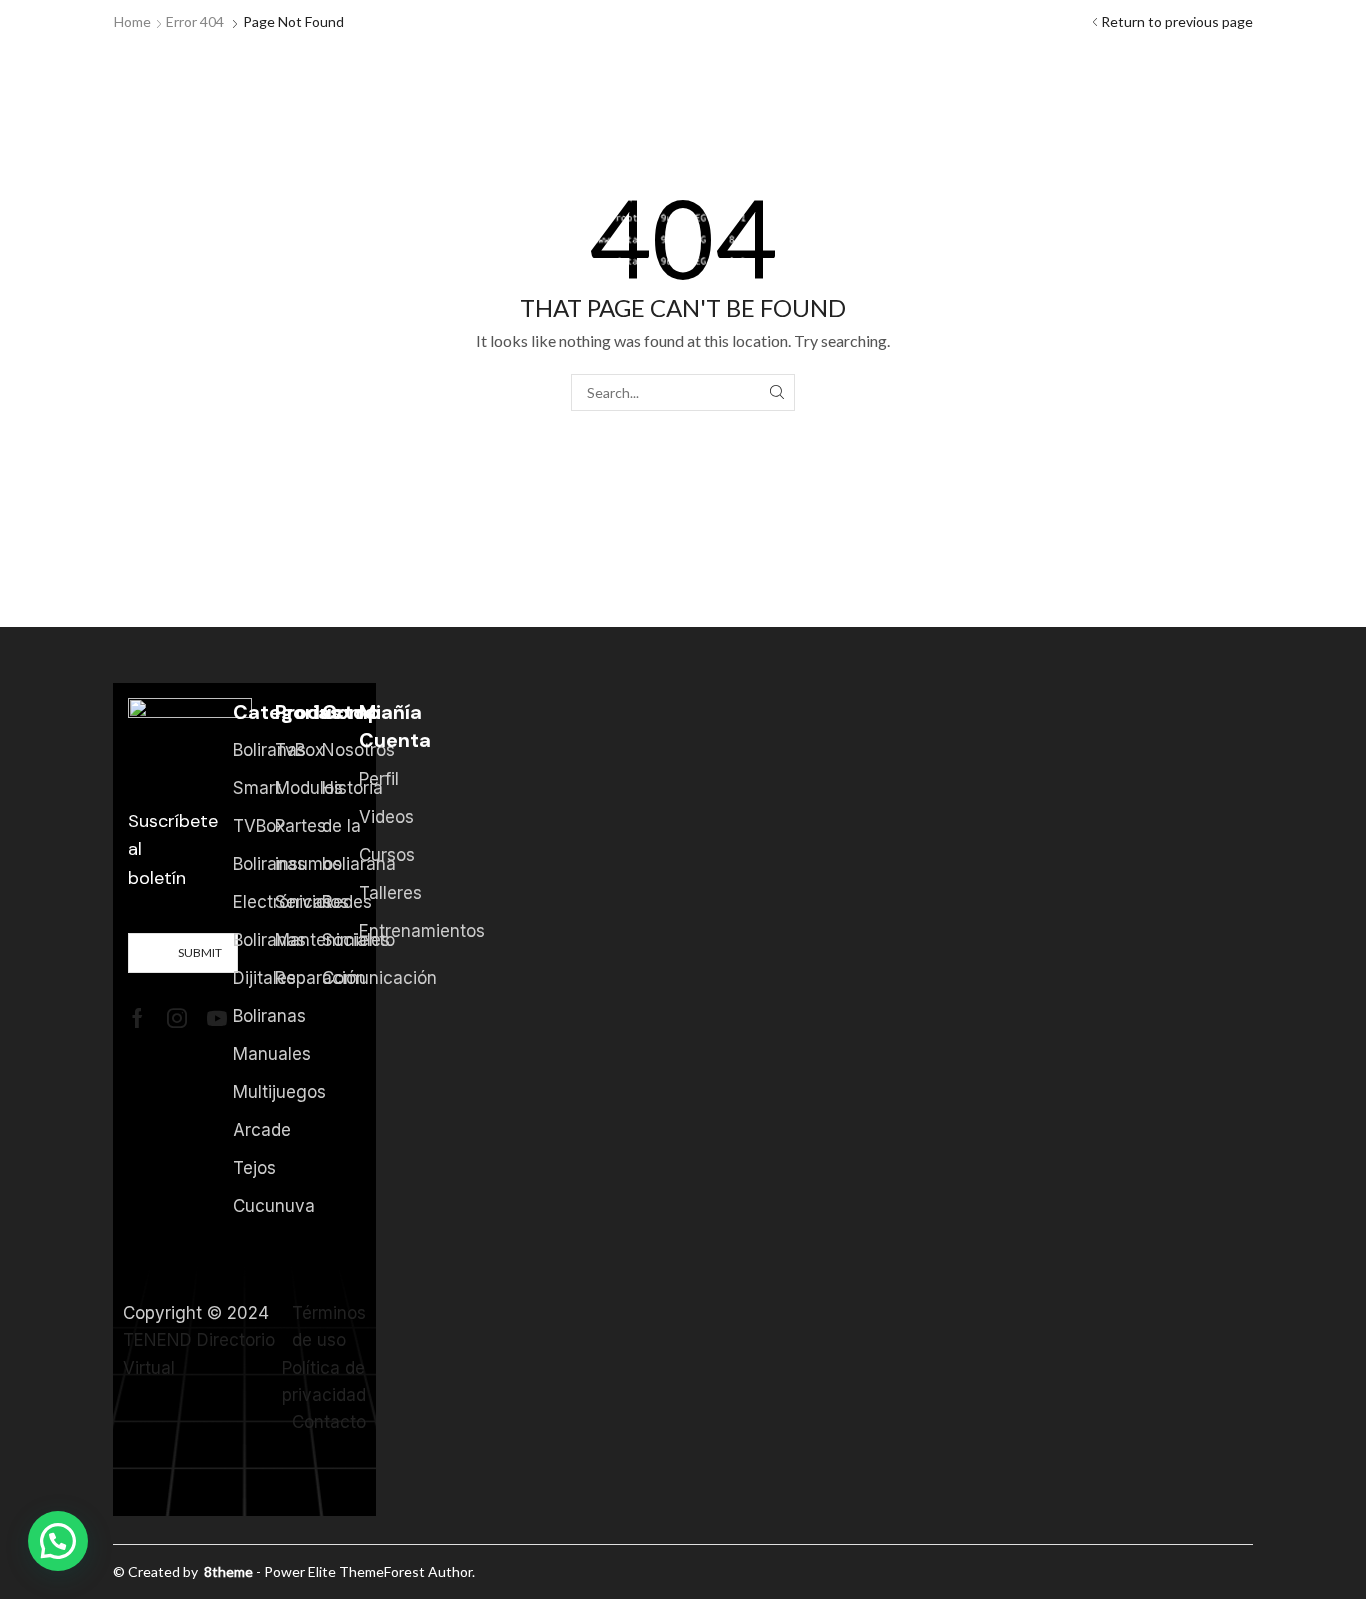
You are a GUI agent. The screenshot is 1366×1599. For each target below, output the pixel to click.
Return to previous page (1177, 21)
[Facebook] (137, 1018)
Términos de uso (329, 1326)
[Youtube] (217, 1018)
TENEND (157, 1340)
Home (132, 21)
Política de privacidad (324, 1381)
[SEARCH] (776, 392)
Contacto (329, 1422)
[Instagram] (177, 1018)
